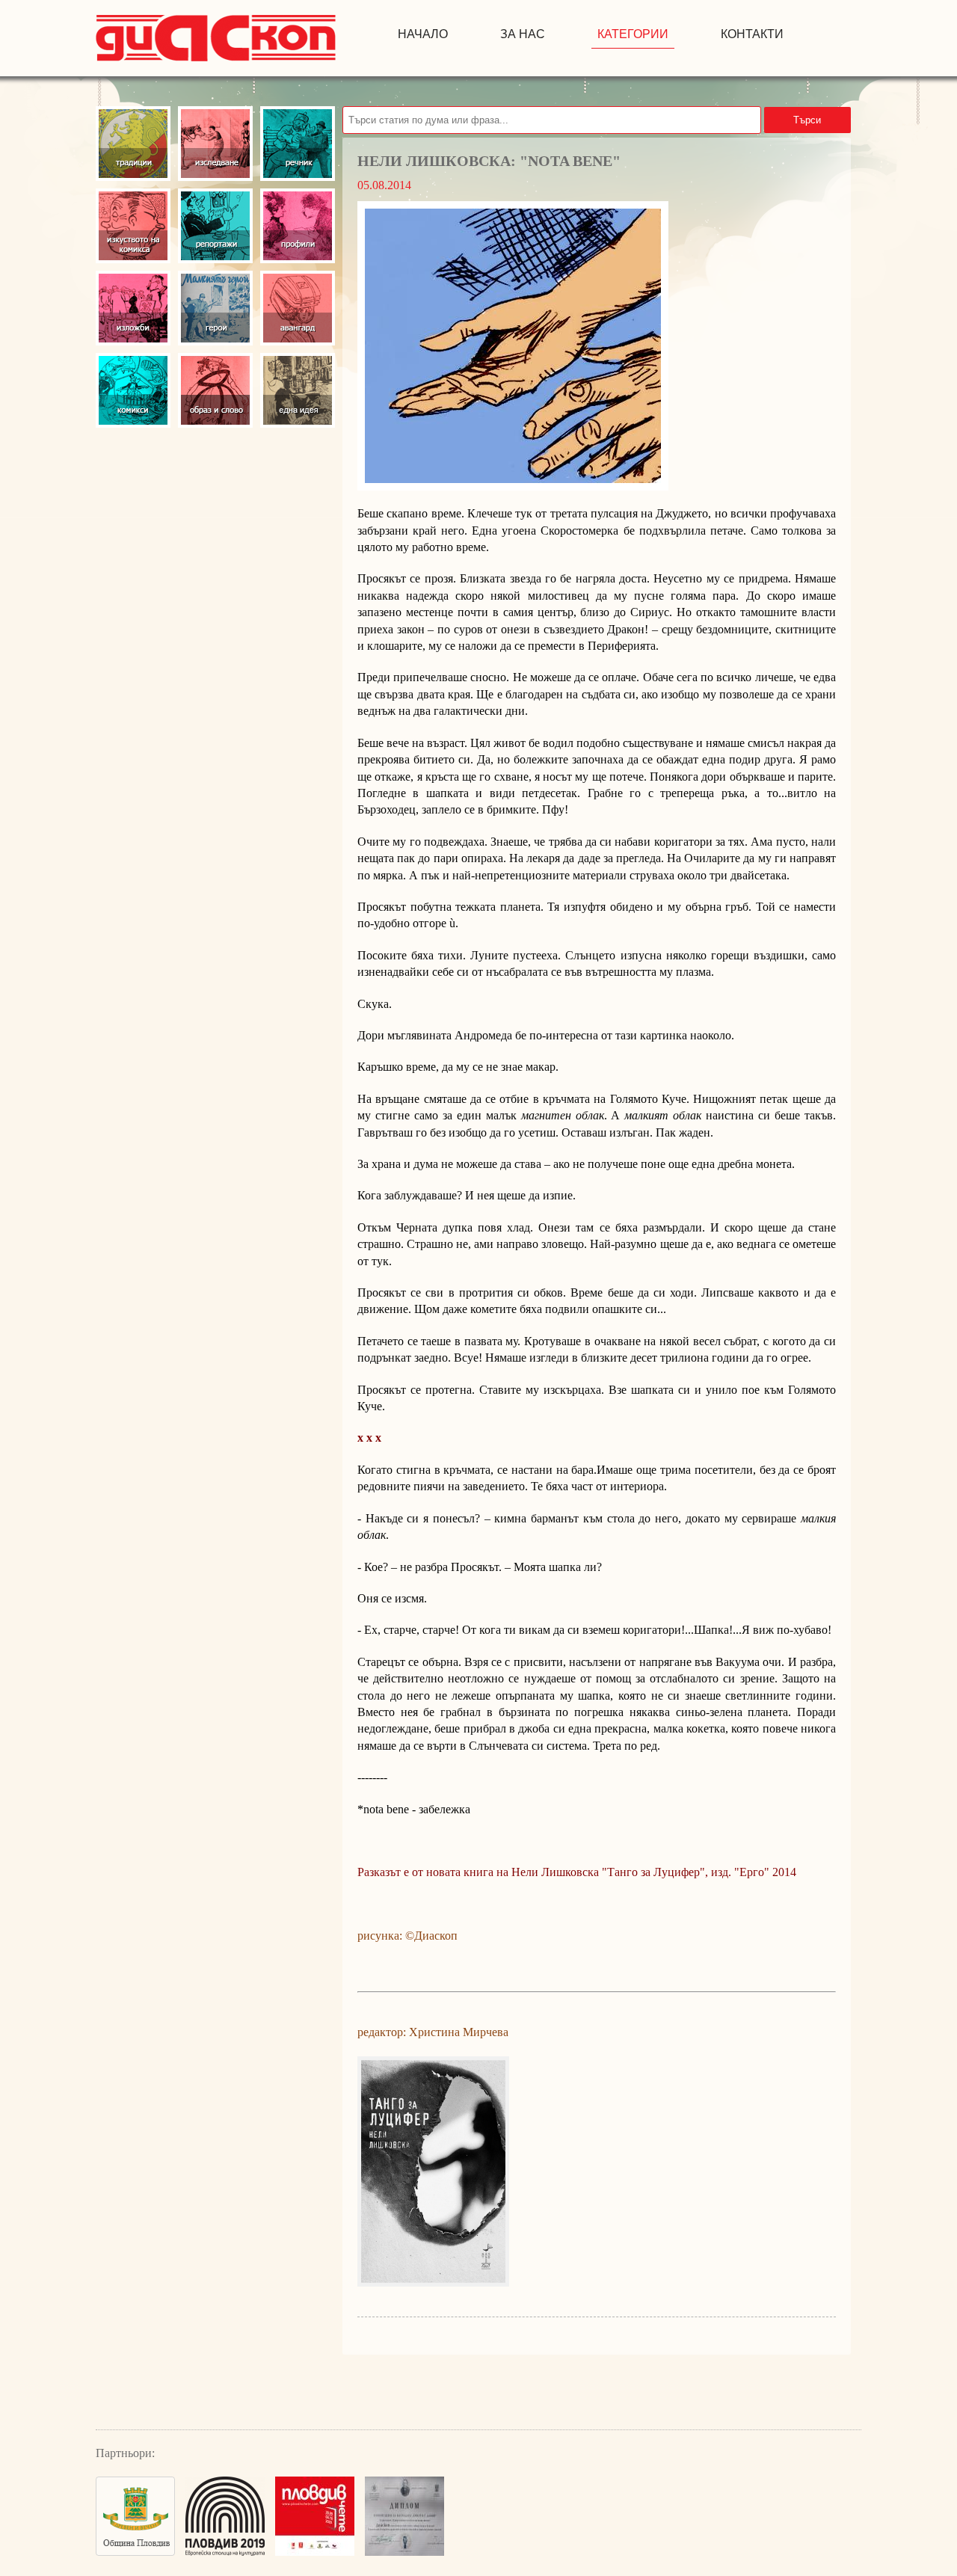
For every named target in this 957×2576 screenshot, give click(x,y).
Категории (633, 34)
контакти (752, 34)
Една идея (298, 390)
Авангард (298, 308)
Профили (298, 226)
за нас (523, 34)
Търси (807, 120)
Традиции (133, 144)
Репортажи (215, 226)
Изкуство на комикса (133, 226)
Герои (215, 308)
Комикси (133, 390)
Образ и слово (215, 390)
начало (423, 34)
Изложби (133, 308)
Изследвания (215, 144)
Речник (298, 144)
